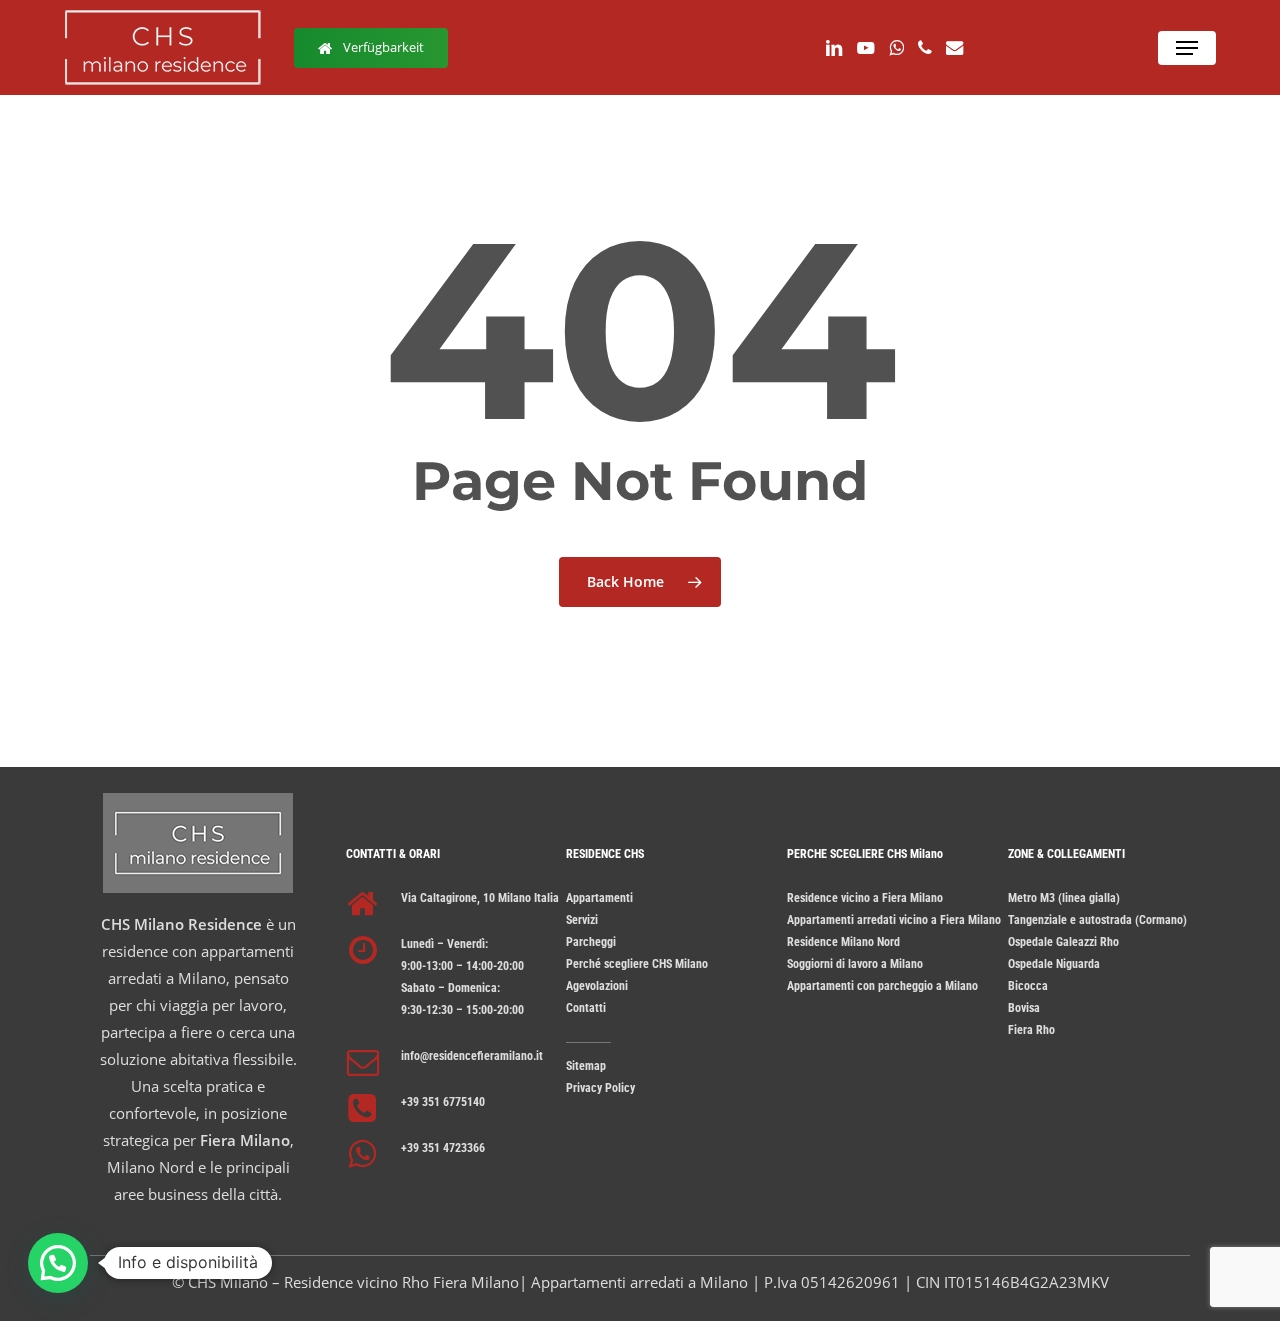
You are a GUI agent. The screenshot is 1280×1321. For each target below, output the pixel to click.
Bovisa (1024, 1008)
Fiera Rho (1031, 1030)
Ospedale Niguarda (1054, 964)
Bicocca (1028, 986)
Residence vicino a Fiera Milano (865, 898)
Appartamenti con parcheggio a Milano (882, 986)
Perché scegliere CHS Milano (637, 964)
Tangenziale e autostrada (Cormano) (1097, 920)
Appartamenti (599, 898)
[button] (1187, 48)
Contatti (586, 1008)
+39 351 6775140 (443, 1102)
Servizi (582, 920)
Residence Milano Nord (843, 942)
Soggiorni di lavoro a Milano (855, 964)
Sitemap (586, 1066)
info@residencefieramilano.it (472, 1056)
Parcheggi (591, 942)
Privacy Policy (600, 1088)
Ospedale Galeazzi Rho (1063, 942)
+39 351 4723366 (443, 1148)
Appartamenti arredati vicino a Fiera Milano (894, 920)
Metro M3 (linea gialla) (1064, 898)
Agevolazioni (597, 986)
